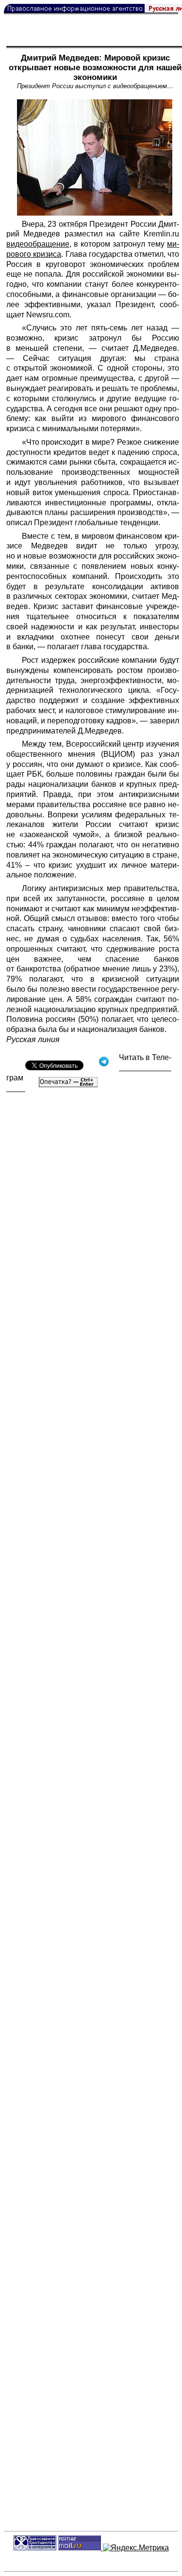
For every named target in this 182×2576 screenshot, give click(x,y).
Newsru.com (48, 315)
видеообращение (38, 244)
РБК (34, 774)
